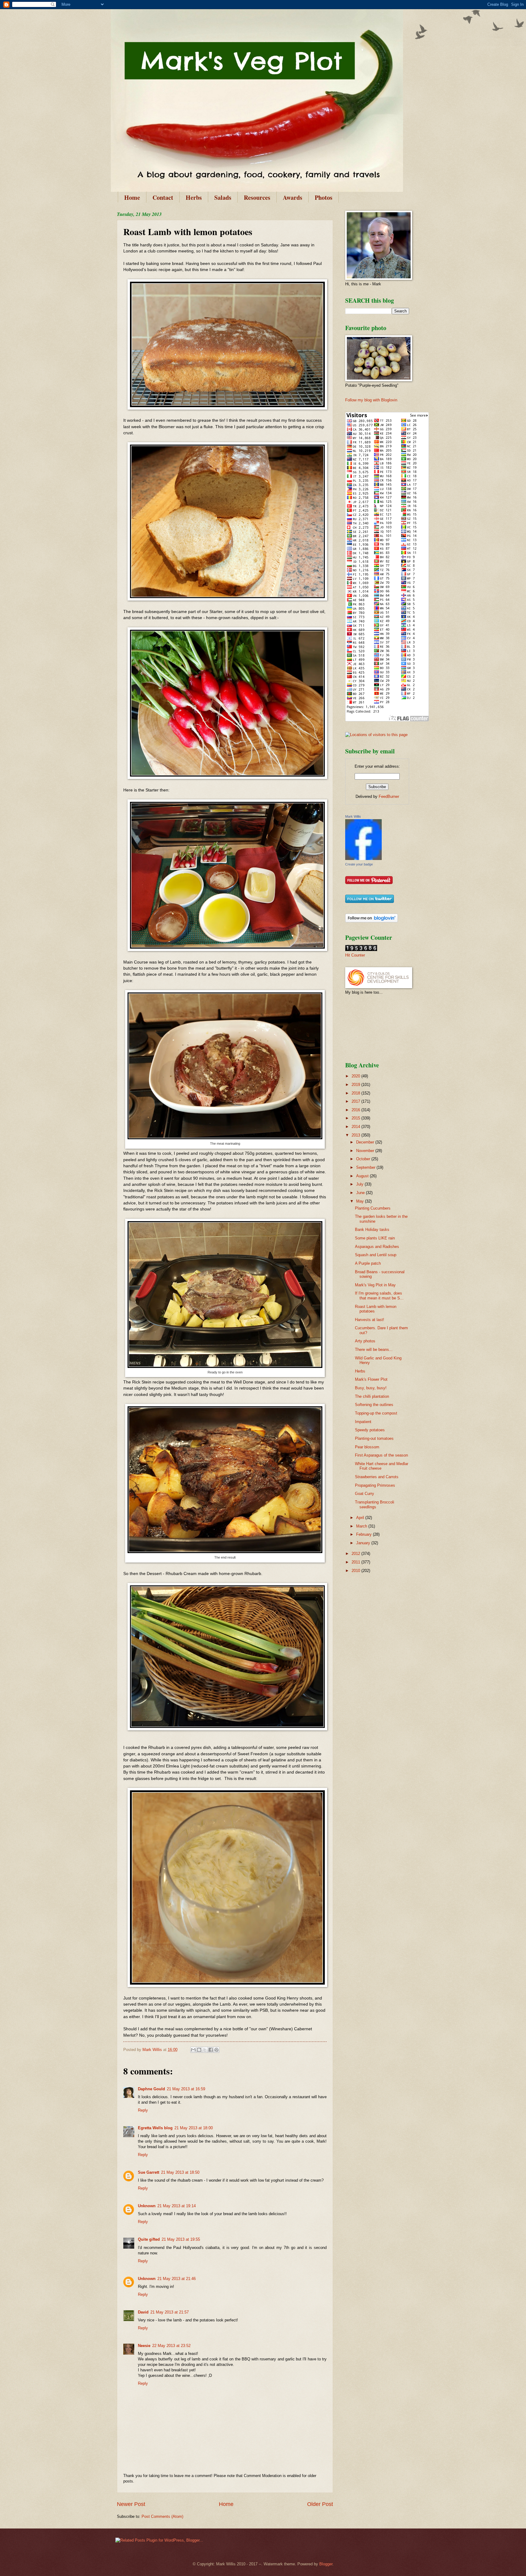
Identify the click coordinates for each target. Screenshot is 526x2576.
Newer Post (131, 2504)
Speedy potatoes (370, 1430)
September (366, 1167)
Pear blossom (367, 1447)
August (363, 1176)
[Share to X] (205, 2050)
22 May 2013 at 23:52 (171, 2346)
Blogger (326, 2564)
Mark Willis (353, 816)
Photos (324, 197)
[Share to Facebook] (211, 2050)
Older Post (320, 2504)
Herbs (194, 197)
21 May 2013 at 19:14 (177, 2206)
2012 (356, 1554)
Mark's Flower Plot (371, 1379)
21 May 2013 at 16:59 (186, 2089)
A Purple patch (368, 1263)
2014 (356, 1127)
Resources (257, 197)
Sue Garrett (149, 2172)
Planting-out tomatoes (374, 1438)
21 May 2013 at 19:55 (181, 2239)
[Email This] (193, 2050)
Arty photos (365, 1341)
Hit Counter (355, 955)
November (366, 1151)
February (365, 1534)
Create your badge (359, 864)
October (364, 1159)
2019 (356, 1085)
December (366, 1142)
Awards (293, 197)
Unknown (147, 2206)
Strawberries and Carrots (377, 1477)
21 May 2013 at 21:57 (170, 2312)
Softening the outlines (374, 1405)
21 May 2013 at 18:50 (180, 2172)
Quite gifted (149, 2239)
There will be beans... (374, 1350)
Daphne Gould (151, 2089)
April (361, 1518)
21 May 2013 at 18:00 (194, 2128)
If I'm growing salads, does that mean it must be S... (379, 1295)
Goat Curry (365, 1494)
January (364, 1543)
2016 (356, 1110)
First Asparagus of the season (381, 1455)
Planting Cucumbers (373, 1208)
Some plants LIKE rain (375, 1238)
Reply (143, 2110)
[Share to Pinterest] (216, 2050)
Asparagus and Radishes (377, 1247)
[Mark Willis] (363, 859)
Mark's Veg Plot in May (375, 1285)
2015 (356, 1118)
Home (132, 197)
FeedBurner (389, 796)
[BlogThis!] (199, 2050)
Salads (223, 197)
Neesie (144, 2346)
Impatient (363, 1422)
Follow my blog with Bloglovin (371, 400)
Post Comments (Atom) (162, 2516)
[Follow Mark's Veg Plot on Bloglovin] (372, 921)
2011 (356, 1562)
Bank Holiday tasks (372, 1230)
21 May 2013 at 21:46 (177, 2279)
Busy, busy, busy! (371, 1388)
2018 (356, 1093)
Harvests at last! (370, 1320)
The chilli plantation (372, 1396)
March (362, 1526)
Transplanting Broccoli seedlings (375, 1504)
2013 (356, 1135)
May (361, 1201)
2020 (356, 1076)
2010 (356, 1571)
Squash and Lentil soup (376, 1255)
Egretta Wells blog (155, 2128)
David (143, 2312)
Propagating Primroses (375, 1485)
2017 (356, 1101)
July (360, 1184)
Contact (163, 197)
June (361, 1193)
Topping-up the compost (376, 1413)
